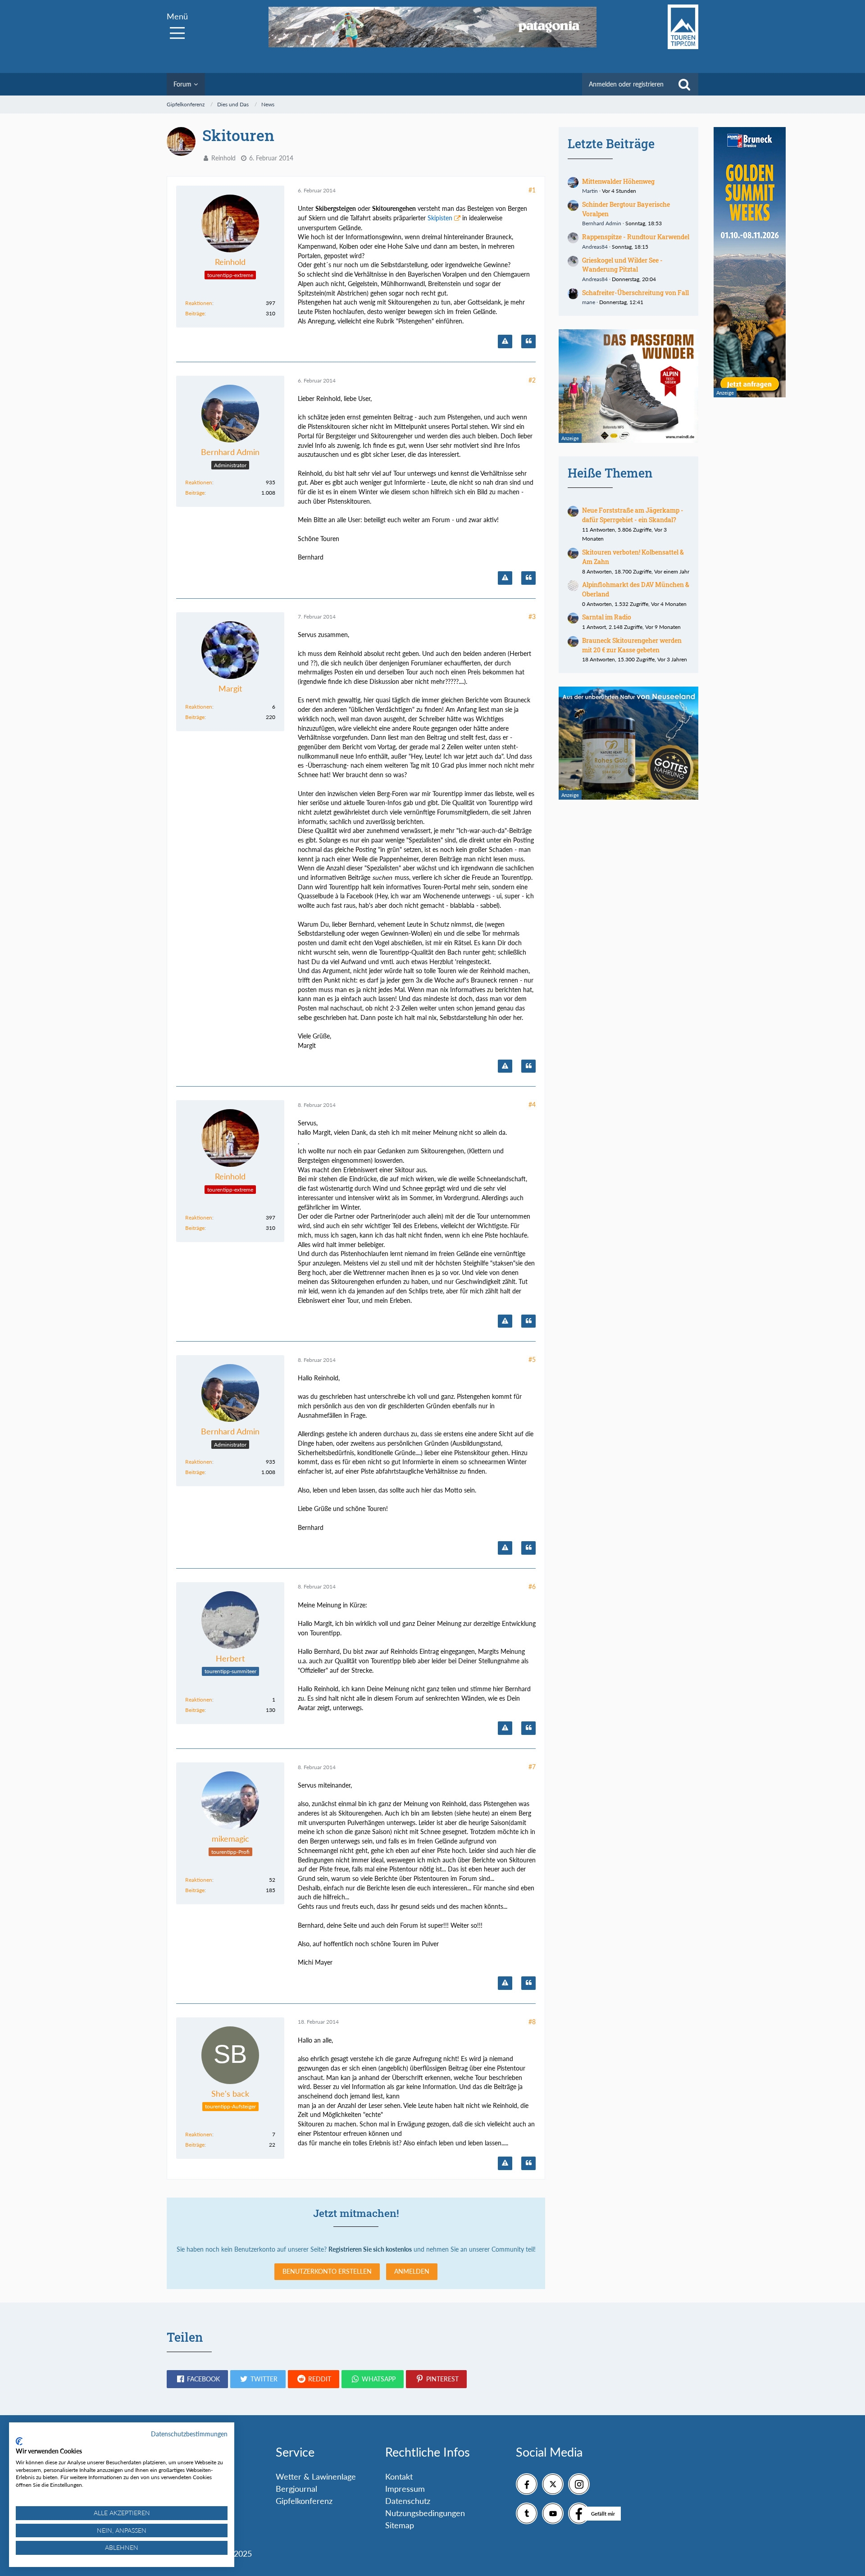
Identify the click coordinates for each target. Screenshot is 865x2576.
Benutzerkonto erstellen (327, 2271)
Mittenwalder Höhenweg (618, 181)
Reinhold (223, 158)
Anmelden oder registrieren (626, 84)
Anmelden (412, 2271)
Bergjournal (296, 2489)
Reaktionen (199, 303)
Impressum (405, 2489)
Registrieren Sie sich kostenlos (370, 2249)
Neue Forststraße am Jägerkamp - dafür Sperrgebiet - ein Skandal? (633, 515)
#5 (532, 1359)
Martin (590, 191)
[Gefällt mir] (579, 2513)
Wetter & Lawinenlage (316, 2476)
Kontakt (399, 2476)
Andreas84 (595, 247)
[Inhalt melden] (505, 341)
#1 (532, 190)
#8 (532, 2022)
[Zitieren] (528, 341)
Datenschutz (408, 2501)
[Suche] (684, 84)
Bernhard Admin (602, 223)
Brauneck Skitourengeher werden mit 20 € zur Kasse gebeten (632, 645)
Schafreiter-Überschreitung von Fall (635, 293)
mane (589, 302)
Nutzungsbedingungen (425, 2513)
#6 (532, 1586)
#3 (532, 617)
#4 (532, 1104)
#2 (532, 380)
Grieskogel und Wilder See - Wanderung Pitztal (622, 265)
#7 (532, 1767)
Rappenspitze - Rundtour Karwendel (636, 237)
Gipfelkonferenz (304, 2501)
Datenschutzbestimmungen (189, 2434)
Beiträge (195, 313)
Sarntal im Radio (607, 617)
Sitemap (400, 2525)
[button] (197, 2379)
